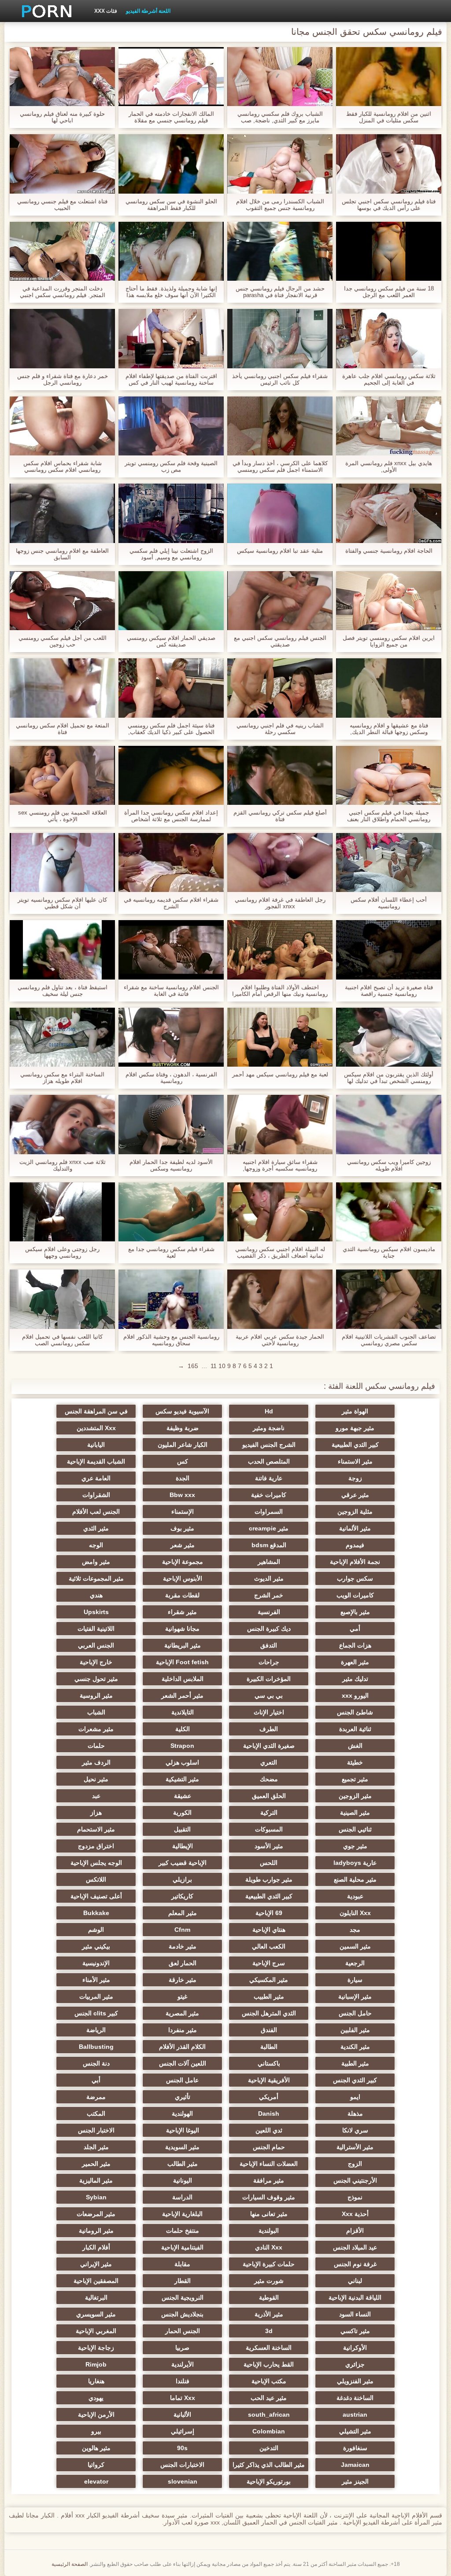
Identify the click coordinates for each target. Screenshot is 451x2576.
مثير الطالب (183, 2164)
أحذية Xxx (355, 2214)
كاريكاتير (182, 1896)
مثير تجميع (355, 1779)
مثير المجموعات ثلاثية (96, 1578)
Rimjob (96, 2364)
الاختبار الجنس (96, 2130)
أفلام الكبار (96, 2247)
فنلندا (183, 2381)
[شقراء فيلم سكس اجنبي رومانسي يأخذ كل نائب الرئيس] (280, 338)
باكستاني (269, 2063)
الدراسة (182, 2197)
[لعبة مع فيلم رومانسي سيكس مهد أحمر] (280, 1037)
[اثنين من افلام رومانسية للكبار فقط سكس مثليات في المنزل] (389, 77)
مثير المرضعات (96, 2214)
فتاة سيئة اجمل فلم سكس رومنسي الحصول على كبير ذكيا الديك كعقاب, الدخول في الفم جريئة (171, 729)
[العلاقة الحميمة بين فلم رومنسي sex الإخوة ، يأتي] (62, 775)
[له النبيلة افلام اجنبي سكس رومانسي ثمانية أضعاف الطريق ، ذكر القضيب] (280, 1212)
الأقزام (355, 2231)
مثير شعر (183, 1545)
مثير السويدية (182, 2147)
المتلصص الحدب (269, 1461)
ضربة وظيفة (183, 1428)
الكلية (183, 1729)
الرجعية (355, 1963)
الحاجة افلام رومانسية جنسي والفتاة (389, 551)
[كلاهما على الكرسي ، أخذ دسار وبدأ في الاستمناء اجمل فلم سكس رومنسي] (280, 426)
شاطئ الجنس (355, 1712)
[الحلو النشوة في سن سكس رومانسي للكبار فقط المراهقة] (171, 164)
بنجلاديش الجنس (182, 2314)
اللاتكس (96, 1879)
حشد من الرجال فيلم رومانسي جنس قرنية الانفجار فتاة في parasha (280, 292)
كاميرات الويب (355, 1595)
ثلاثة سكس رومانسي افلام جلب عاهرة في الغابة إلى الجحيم (389, 379)
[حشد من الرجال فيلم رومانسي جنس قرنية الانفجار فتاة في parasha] (280, 251)
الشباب (96, 1712)
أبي (96, 2080)
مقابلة (182, 2264)
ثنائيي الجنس (355, 1829)
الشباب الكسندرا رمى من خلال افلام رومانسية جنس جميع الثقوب (280, 205)
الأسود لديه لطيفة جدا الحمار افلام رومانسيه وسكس (171, 1165)
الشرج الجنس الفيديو (269, 1445)
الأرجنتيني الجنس (355, 2180)
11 (214, 1366)
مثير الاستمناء (355, 1461)
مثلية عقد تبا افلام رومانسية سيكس (280, 551)
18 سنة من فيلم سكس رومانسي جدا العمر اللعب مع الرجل (389, 292)
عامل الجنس (182, 2080)
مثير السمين (355, 1946)
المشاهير (269, 1562)
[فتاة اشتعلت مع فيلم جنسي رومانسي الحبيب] (62, 164)
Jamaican (355, 2465)
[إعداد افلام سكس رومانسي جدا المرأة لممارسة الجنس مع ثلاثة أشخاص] (171, 775)
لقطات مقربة (182, 1595)
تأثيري (183, 2097)
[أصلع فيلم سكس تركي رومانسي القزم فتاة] (280, 775)
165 (193, 1366)
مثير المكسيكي (269, 1980)
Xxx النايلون (355, 1913)
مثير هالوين (96, 2448)
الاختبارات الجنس (182, 2465)
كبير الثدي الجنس (355, 2080)
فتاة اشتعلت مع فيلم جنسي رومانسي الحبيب (62, 205)
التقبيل (182, 1829)
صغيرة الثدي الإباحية (269, 1746)
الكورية (182, 1813)
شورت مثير (269, 2281)
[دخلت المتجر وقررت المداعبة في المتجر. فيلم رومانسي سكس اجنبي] (62, 251)
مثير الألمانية (355, 1528)
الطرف (269, 1729)
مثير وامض (96, 1562)
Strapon (182, 1746)
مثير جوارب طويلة (269, 1879)
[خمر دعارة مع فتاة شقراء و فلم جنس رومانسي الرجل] (62, 338)
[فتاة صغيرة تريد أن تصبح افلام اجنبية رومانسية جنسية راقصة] (389, 950)
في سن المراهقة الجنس (96, 1411)
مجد (355, 1930)
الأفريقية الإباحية (269, 2080)
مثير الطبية (355, 2063)
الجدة (183, 1478)
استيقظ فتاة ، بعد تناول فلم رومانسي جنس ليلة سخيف (63, 991)
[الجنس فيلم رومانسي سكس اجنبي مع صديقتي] (280, 601)
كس (183, 1461)
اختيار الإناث (269, 1712)
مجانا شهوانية (182, 1629)
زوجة (355, 1478)
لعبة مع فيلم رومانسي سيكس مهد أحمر (280, 1074)
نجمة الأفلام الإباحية (355, 1562)
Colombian (269, 2431)
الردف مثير (96, 1762)
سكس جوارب (355, 1578)
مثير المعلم (183, 1913)
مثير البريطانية (183, 1645)
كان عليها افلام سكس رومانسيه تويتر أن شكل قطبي (62, 903)
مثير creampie (269, 1528)
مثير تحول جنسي (96, 1679)
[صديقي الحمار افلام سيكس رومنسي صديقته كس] (171, 601)
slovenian (183, 2481)
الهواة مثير (355, 1411)
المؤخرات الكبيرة (269, 1679)
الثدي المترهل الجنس (269, 2013)
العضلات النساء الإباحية (269, 2164)
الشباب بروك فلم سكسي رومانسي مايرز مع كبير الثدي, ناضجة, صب (280, 117)
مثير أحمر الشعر (182, 1695)
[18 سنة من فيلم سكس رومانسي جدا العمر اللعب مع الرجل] (389, 251)
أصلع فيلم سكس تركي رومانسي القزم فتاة (280, 816)
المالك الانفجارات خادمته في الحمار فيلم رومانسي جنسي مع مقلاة (171, 117)
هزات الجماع (355, 1645)
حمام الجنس (269, 2147)
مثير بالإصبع (355, 1612)
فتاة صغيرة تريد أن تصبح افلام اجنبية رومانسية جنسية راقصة (389, 991)
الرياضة (96, 2030)
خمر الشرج (269, 1595)
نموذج (355, 2197)
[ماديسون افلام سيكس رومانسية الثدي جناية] (389, 1212)
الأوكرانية (355, 2348)
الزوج (355, 2164)
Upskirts (96, 1612)
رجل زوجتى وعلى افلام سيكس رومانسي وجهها (62, 1252)
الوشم (96, 1930)
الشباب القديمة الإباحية (96, 1461)
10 (222, 1366)
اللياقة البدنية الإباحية (355, 2297)
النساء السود (355, 2314)
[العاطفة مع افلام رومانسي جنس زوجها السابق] (62, 513)
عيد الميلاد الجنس (355, 2247)
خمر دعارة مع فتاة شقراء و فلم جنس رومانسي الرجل (63, 379)
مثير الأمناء (96, 1980)
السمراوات (269, 1512)
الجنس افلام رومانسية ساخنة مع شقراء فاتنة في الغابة (171, 991)
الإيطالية (183, 1846)
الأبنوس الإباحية (183, 1578)
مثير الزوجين (355, 1796)
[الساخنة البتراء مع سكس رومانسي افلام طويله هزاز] (62, 1037)
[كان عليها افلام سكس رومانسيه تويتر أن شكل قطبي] (62, 862)
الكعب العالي (269, 1946)
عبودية (355, 1896)
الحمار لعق (183, 1963)
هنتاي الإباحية (269, 1930)
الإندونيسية (96, 1963)
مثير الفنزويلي (355, 2381)
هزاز (96, 1813)
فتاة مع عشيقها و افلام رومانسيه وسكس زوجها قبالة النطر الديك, (389, 729)
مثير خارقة (183, 1980)
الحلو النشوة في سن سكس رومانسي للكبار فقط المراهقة (171, 205)
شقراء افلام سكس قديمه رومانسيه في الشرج (171, 903)
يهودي (96, 2398)
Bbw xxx (182, 1495)
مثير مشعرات (96, 1729)
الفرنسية (269, 1612)
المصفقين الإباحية (96, 2281)
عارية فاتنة (269, 1478)
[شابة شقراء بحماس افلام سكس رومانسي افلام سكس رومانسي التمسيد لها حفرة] (62, 426)
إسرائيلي (183, 2431)
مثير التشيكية (182, 1779)
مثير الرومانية (96, 2231)
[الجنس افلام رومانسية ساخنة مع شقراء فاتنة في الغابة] (171, 950)
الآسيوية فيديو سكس (182, 1411)
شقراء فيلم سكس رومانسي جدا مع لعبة (171, 1252)
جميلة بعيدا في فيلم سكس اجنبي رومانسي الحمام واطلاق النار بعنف (389, 816)
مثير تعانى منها (269, 2214)
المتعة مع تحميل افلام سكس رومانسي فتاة (63, 729)
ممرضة (96, 2097)
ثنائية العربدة (355, 1729)
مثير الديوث (269, 1578)
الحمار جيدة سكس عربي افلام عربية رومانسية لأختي (280, 1340)
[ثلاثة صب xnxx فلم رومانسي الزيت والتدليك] (62, 1124)
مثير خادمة (183, 1946)
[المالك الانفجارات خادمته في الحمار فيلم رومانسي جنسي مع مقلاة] (171, 77)
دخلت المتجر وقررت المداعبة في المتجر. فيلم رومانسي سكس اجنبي (63, 292)
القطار (183, 2281)
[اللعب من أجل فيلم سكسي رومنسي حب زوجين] (62, 601)
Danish (269, 2114)
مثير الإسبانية (355, 1996)
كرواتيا (96, 2465)
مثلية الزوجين (355, 1512)
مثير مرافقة (269, 2180)
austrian (355, 2415)
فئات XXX (106, 11)
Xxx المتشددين (96, 1428)
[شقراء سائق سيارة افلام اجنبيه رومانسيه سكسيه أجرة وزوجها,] (280, 1124)
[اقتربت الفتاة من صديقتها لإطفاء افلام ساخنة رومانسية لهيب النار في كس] (171, 338)
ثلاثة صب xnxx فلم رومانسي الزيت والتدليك (63, 1165)
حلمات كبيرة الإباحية (269, 2264)
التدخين (269, 2448)
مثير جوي (355, 1846)
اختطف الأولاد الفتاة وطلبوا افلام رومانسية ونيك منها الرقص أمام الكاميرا (280, 991)
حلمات (96, 1746)
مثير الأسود (269, 1846)
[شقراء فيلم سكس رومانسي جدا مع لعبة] (171, 1212)
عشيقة (183, 1796)
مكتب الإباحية (269, 2381)
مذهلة (355, 2114)
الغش (355, 1746)
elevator (96, 2481)
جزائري (355, 2364)
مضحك (269, 1779)
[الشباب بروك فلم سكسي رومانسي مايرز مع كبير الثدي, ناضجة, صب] (280, 77)
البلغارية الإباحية (182, 2214)
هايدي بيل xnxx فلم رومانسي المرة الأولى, (389, 466)
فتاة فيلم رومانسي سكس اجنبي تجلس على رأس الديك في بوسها (389, 205)
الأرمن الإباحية (96, 2415)
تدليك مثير (355, 1679)
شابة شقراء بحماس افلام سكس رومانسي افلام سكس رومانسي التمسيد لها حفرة (63, 466)
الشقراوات (96, 1495)
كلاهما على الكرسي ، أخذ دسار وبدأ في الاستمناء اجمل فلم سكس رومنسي (280, 466)
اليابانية (96, 1445)
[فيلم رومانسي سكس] (44, 11)
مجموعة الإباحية (183, 1562)
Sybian (96, 2197)
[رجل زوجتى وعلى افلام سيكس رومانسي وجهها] (62, 1212)
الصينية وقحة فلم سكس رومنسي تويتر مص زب (171, 466)
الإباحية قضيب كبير (183, 1863)
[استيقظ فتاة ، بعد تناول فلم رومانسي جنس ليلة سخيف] (62, 950)
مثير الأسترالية (355, 2147)
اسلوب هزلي (182, 1762)
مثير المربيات (96, 1996)
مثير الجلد (96, 2147)
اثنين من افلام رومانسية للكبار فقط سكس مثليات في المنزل (389, 117)
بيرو (96, 2431)
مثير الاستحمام (96, 1829)
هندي (96, 1595)
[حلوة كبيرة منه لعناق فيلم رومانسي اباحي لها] (62, 77)
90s (182, 2448)
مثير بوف (182, 1528)
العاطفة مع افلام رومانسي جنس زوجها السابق (62, 554)
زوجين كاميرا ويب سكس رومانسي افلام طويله (389, 1165)
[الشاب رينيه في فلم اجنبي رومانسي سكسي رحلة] (280, 688)
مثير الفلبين (355, 2030)
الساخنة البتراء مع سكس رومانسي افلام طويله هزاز (62, 1078)
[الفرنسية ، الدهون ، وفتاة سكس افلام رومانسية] (171, 1037)
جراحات (269, 1662)
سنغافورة (355, 2448)
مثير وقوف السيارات (269, 2197)
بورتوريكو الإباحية (269, 2481)
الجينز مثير (355, 2481)
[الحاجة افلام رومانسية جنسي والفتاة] (389, 513)
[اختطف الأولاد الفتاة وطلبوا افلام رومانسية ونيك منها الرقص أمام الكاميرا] (280, 950)
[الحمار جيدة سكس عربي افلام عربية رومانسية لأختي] (280, 1299)
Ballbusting (96, 2047)
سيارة (355, 1980)
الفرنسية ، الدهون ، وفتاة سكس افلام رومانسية (171, 1078)
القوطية (269, 2297)
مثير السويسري (96, 2314)
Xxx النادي (269, 2247)
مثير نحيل (96, 1779)
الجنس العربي (96, 1645)
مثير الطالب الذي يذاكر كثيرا (269, 2465)
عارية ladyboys (355, 1863)
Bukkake (96, 1913)
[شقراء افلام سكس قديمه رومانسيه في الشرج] (171, 862)
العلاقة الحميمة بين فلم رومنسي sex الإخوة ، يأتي (63, 816)
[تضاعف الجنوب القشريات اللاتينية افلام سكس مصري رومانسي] (389, 1299)
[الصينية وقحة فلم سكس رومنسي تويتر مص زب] (171, 426)
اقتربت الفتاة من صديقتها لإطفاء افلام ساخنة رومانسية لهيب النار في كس (171, 379)
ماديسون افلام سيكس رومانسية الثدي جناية (389, 1252)
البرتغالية (96, 2297)
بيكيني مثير (96, 1946)
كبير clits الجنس (96, 2013)
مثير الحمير (96, 2164)
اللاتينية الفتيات (96, 1629)
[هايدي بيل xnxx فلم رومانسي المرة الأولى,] (389, 426)
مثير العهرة (355, 1662)
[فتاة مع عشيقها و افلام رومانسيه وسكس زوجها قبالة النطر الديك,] (389, 688)
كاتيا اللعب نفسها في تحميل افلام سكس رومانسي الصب (62, 1340)
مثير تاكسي (355, 2331)
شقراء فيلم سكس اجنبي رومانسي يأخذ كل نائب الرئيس (280, 379)
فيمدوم (355, 1545)
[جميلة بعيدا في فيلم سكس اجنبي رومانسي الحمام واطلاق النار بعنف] (389, 775)
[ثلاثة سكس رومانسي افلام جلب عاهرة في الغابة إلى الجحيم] (389, 338)
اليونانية (183, 2180)
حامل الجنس (355, 2013)
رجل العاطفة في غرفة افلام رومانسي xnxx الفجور (280, 903)
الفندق (269, 2030)
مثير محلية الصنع (355, 1879)
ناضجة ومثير (269, 1428)
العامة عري (96, 1478)
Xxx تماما (183, 2398)
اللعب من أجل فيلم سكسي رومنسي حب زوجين (63, 641)
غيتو (182, 1996)
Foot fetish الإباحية (182, 1662)
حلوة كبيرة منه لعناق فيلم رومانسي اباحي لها (62, 117)
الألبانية (182, 2415)
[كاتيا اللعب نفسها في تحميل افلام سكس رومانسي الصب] (62, 1299)
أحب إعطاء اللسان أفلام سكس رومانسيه (389, 903)
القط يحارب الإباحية (269, 2364)
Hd (269, 1411)
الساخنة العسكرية (269, 2348)
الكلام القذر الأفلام (182, 2047)
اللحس (269, 1863)
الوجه (96, 1545)
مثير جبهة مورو (355, 1428)
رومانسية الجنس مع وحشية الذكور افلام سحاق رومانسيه (171, 1340)
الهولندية (182, 2114)
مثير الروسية (96, 1695)
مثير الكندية (355, 2047)
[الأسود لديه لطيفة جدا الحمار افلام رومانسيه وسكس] (171, 1124)
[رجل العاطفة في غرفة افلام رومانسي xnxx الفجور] (280, 862)
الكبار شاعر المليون (183, 1445)
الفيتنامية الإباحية (182, 2247)
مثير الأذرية (269, 2314)
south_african (269, 2415)
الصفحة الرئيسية (70, 2564)
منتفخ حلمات (183, 2231)
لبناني (355, 2281)
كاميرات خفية (269, 1495)
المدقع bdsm (269, 1545)
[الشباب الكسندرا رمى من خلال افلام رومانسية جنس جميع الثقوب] (280, 164)
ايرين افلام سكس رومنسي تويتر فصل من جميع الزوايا (389, 641)
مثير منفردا (183, 2030)
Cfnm (182, 1930)
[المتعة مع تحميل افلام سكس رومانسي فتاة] (62, 688)
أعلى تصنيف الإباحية (96, 1896)
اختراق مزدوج (96, 1846)
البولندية (269, 2231)
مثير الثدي (96, 1528)
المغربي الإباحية (96, 2331)
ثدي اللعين (269, 2130)
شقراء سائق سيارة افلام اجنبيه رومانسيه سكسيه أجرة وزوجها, (280, 1165)
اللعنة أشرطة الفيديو (148, 11)
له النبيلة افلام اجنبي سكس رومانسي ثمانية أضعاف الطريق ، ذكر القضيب (280, 1252)
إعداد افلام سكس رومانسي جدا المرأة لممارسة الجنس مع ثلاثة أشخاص (171, 816)
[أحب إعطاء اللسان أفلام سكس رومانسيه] (389, 862)
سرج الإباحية (269, 1963)
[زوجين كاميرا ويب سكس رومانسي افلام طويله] (389, 1124)
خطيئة (355, 1762)
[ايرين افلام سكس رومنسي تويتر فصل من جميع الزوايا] (389, 601)
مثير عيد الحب (269, 2398)
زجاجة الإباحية (96, 2348)
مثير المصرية (182, 2013)
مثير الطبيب (269, 1996)
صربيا (182, 2348)
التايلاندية (183, 1712)
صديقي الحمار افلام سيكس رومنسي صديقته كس (171, 641)
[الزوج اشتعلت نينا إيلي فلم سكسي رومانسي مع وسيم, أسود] (171, 513)
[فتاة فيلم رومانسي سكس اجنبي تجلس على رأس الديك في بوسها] (389, 164)
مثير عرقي (355, 1495)
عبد (96, 1796)
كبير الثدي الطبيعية (355, 1445)
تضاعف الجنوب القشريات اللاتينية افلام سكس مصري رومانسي (389, 1340)
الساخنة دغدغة (355, 2398)
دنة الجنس (96, 2063)
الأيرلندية (183, 2364)
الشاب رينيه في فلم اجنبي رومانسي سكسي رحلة (280, 729)
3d (269, 2331)
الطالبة (269, 2047)
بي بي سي (269, 1695)
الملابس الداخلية (183, 1679)
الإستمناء (183, 1512)
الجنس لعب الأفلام (96, 1512)
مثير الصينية (355, 1813)
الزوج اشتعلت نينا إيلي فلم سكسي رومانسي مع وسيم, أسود (171, 554)
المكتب (96, 2114)
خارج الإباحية (96, 1662)
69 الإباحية (269, 1913)
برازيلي (182, 1879)
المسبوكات (269, 1829)
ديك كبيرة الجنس (269, 1629)
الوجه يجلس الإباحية (96, 1863)
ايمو (355, 2097)
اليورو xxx (355, 1695)
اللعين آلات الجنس (183, 2063)
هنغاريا (96, 2381)
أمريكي (269, 2097)
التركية (269, 1813)
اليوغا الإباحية (183, 2130)
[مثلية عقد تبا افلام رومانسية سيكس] (280, 513)
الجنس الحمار (183, 2331)
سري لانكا (355, 2130)
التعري (269, 1762)
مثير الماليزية (96, 2180)
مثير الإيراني (96, 2264)
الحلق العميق (269, 1796)
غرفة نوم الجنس (355, 2264)
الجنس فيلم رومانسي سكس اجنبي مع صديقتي (280, 641)
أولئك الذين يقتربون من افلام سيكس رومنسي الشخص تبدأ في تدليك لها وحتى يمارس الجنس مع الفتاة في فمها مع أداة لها (389, 1078)
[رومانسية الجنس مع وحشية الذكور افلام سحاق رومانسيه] (171, 1299)
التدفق (269, 1645)
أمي (355, 1629)
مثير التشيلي (355, 2431)
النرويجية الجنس (183, 2297)
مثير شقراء (182, 1612)
